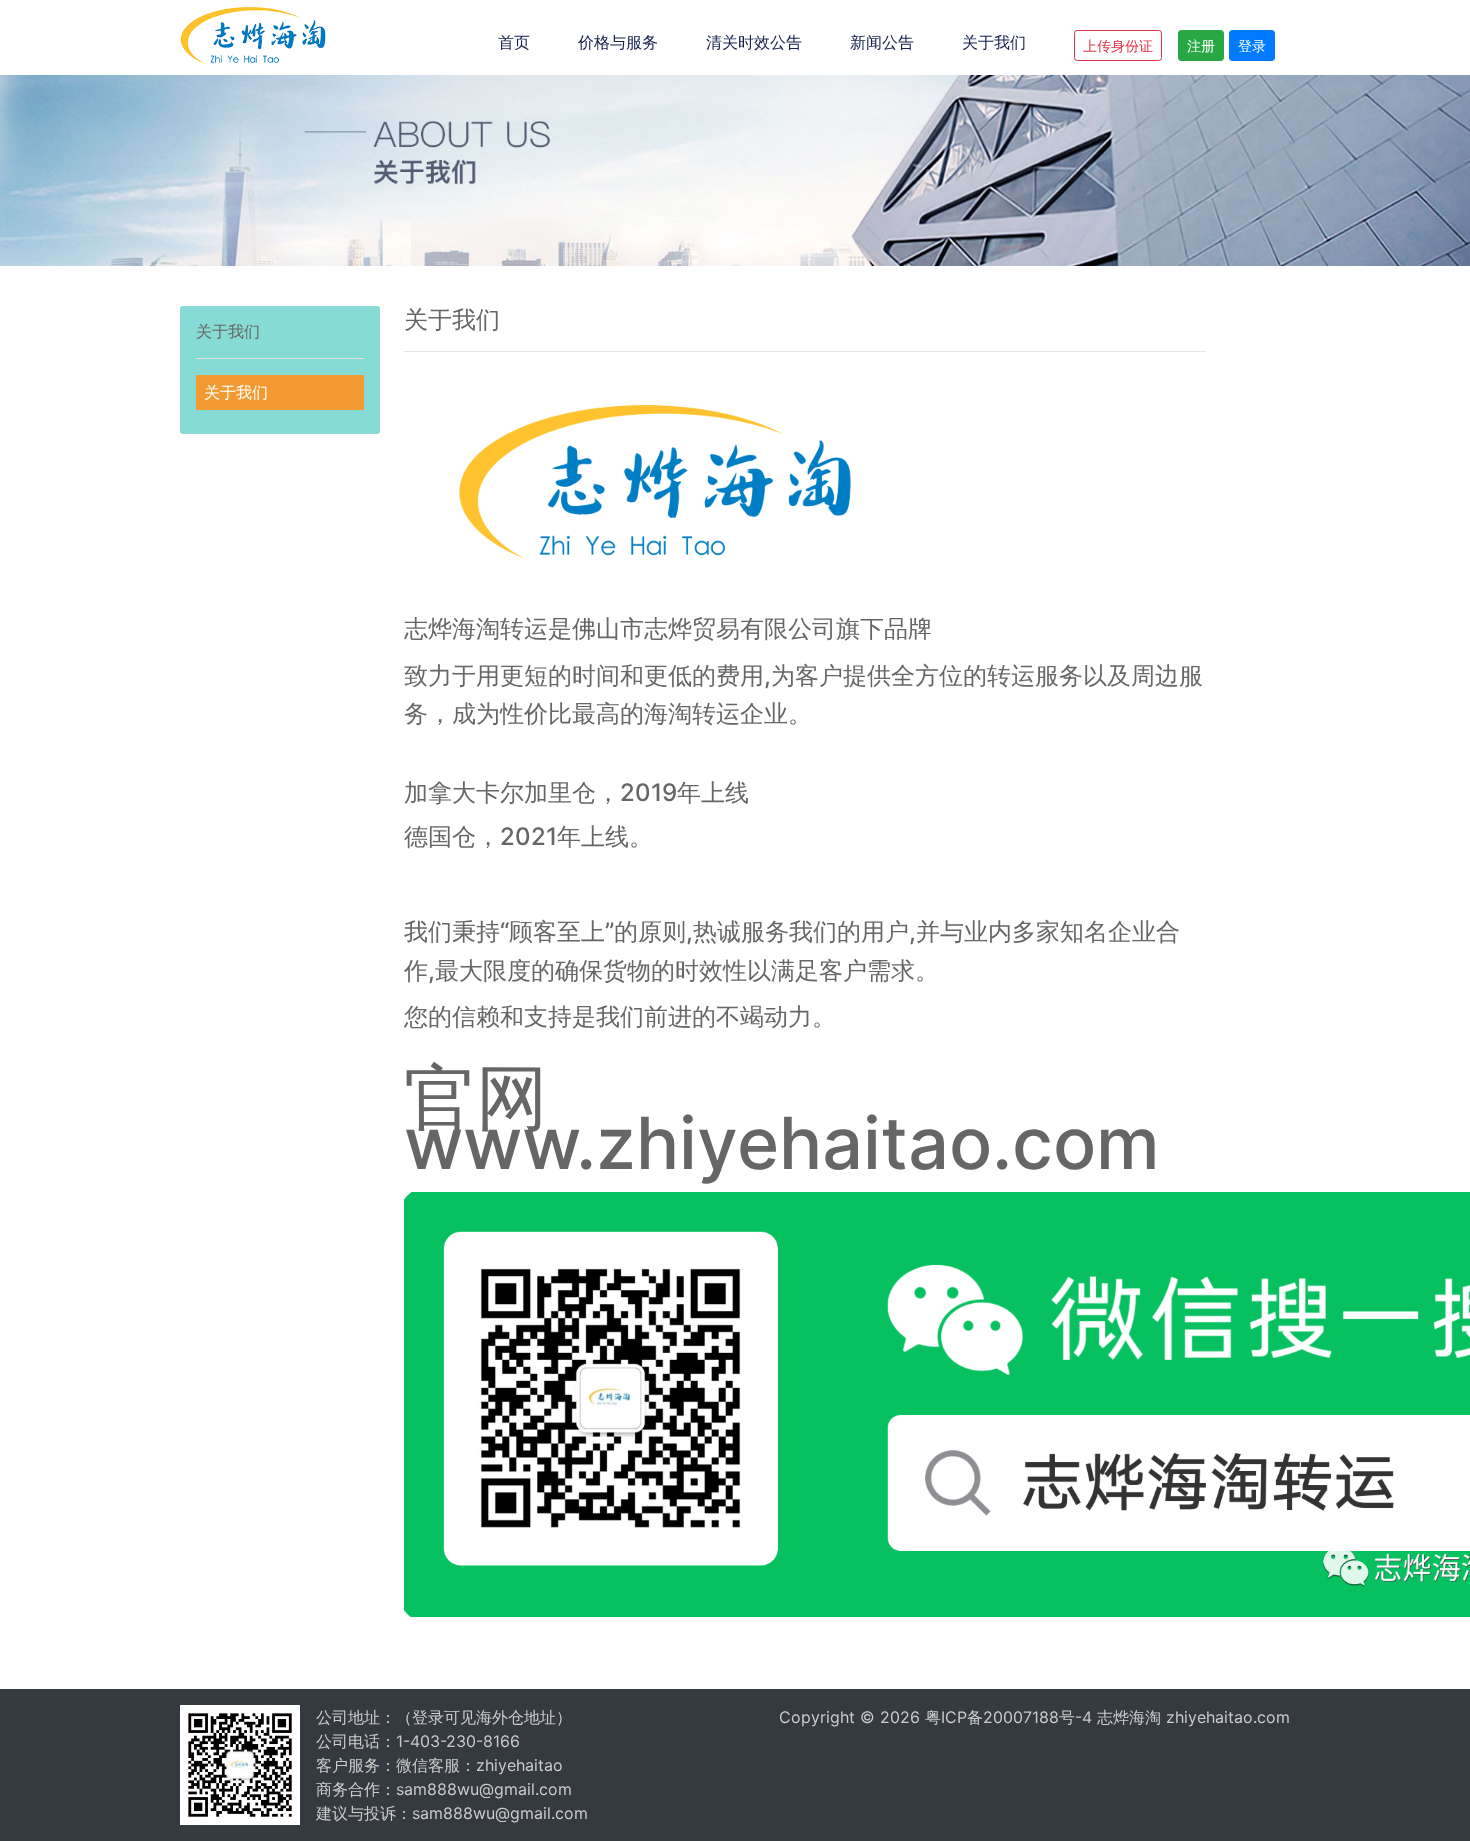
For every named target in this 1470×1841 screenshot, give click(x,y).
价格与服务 (618, 42)
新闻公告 (882, 42)
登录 (1252, 45)
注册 (1201, 45)
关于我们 (994, 42)
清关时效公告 (754, 42)
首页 (514, 42)
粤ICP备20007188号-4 (1008, 1717)
